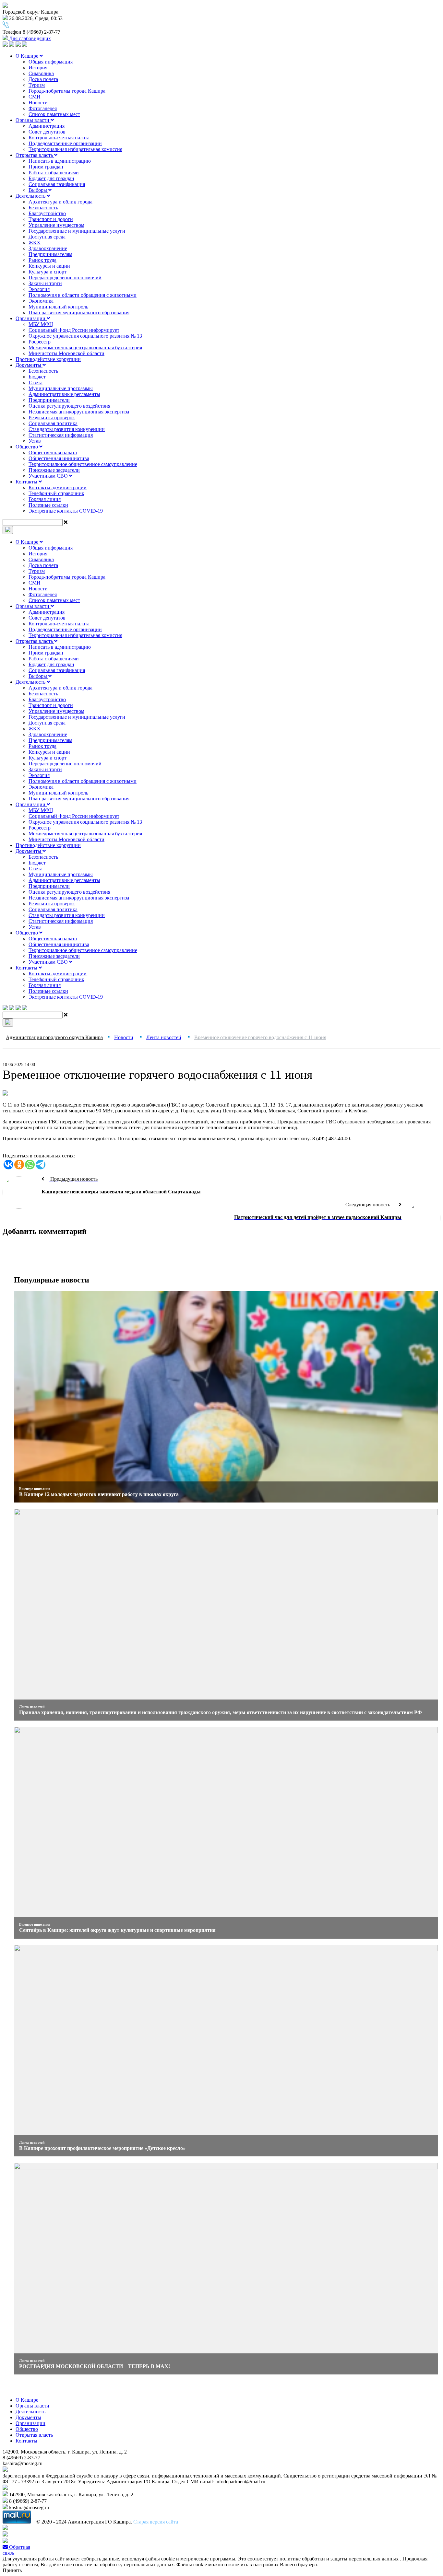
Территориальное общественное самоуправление (83, 464)
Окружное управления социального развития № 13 (85, 336)
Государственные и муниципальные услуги (77, 231)
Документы (29, 365)
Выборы (38, 190)
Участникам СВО (49, 476)
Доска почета (43, 79)
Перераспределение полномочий (65, 278)
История (38, 68)
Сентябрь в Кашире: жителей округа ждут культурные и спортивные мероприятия (117, 1930)
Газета (36, 383)
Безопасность (43, 208)
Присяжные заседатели (54, 470)
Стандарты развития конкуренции (67, 429)
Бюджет (37, 377)
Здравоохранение (48, 248)
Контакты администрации (58, 487)
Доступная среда (47, 237)
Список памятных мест (54, 114)
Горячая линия (45, 499)
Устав (35, 441)
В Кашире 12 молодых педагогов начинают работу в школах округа (99, 1494)
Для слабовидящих (29, 38)
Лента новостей (32, 1707)
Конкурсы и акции (49, 266)
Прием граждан (46, 167)
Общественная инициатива (59, 458)
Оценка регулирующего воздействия (69, 406)
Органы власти (33, 120)
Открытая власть (35, 155)
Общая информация (51, 62)
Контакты (27, 482)
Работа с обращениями (54, 173)
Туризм (37, 85)
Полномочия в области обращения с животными (83, 295)
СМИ (35, 97)
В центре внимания (35, 1489)
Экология (39, 289)
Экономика (41, 301)
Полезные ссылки (48, 505)
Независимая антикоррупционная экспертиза (79, 412)
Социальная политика (53, 423)
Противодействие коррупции (48, 359)
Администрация (47, 126)
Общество (27, 447)
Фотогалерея (43, 108)
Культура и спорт (48, 272)
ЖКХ (35, 243)
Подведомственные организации (65, 143)
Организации (31, 318)
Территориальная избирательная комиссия (75, 149)
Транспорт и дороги (51, 219)
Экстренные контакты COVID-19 (66, 511)
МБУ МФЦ (41, 324)
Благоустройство (47, 213)
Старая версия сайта (156, 2522)
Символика (41, 73)
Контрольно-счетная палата (59, 138)
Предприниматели (49, 400)
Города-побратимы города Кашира (67, 91)
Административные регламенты (64, 394)
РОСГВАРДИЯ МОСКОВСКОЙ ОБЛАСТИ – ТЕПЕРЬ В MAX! (95, 2366)
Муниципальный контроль (58, 307)
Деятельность (31, 196)
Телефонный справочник (56, 493)
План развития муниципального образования (79, 313)
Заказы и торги (45, 283)
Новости (38, 103)
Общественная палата (53, 453)
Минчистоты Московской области (66, 353)
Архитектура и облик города (60, 202)
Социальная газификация (57, 184)
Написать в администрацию (60, 161)
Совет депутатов (47, 132)
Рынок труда (42, 260)
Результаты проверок (52, 418)
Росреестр (40, 342)
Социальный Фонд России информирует (74, 330)
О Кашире (28, 56)
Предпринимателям (50, 254)
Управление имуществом (56, 225)
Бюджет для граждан (51, 178)
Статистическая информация (61, 435)
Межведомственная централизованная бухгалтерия (85, 348)
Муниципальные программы (61, 388)
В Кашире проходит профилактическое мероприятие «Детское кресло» (102, 2148)
